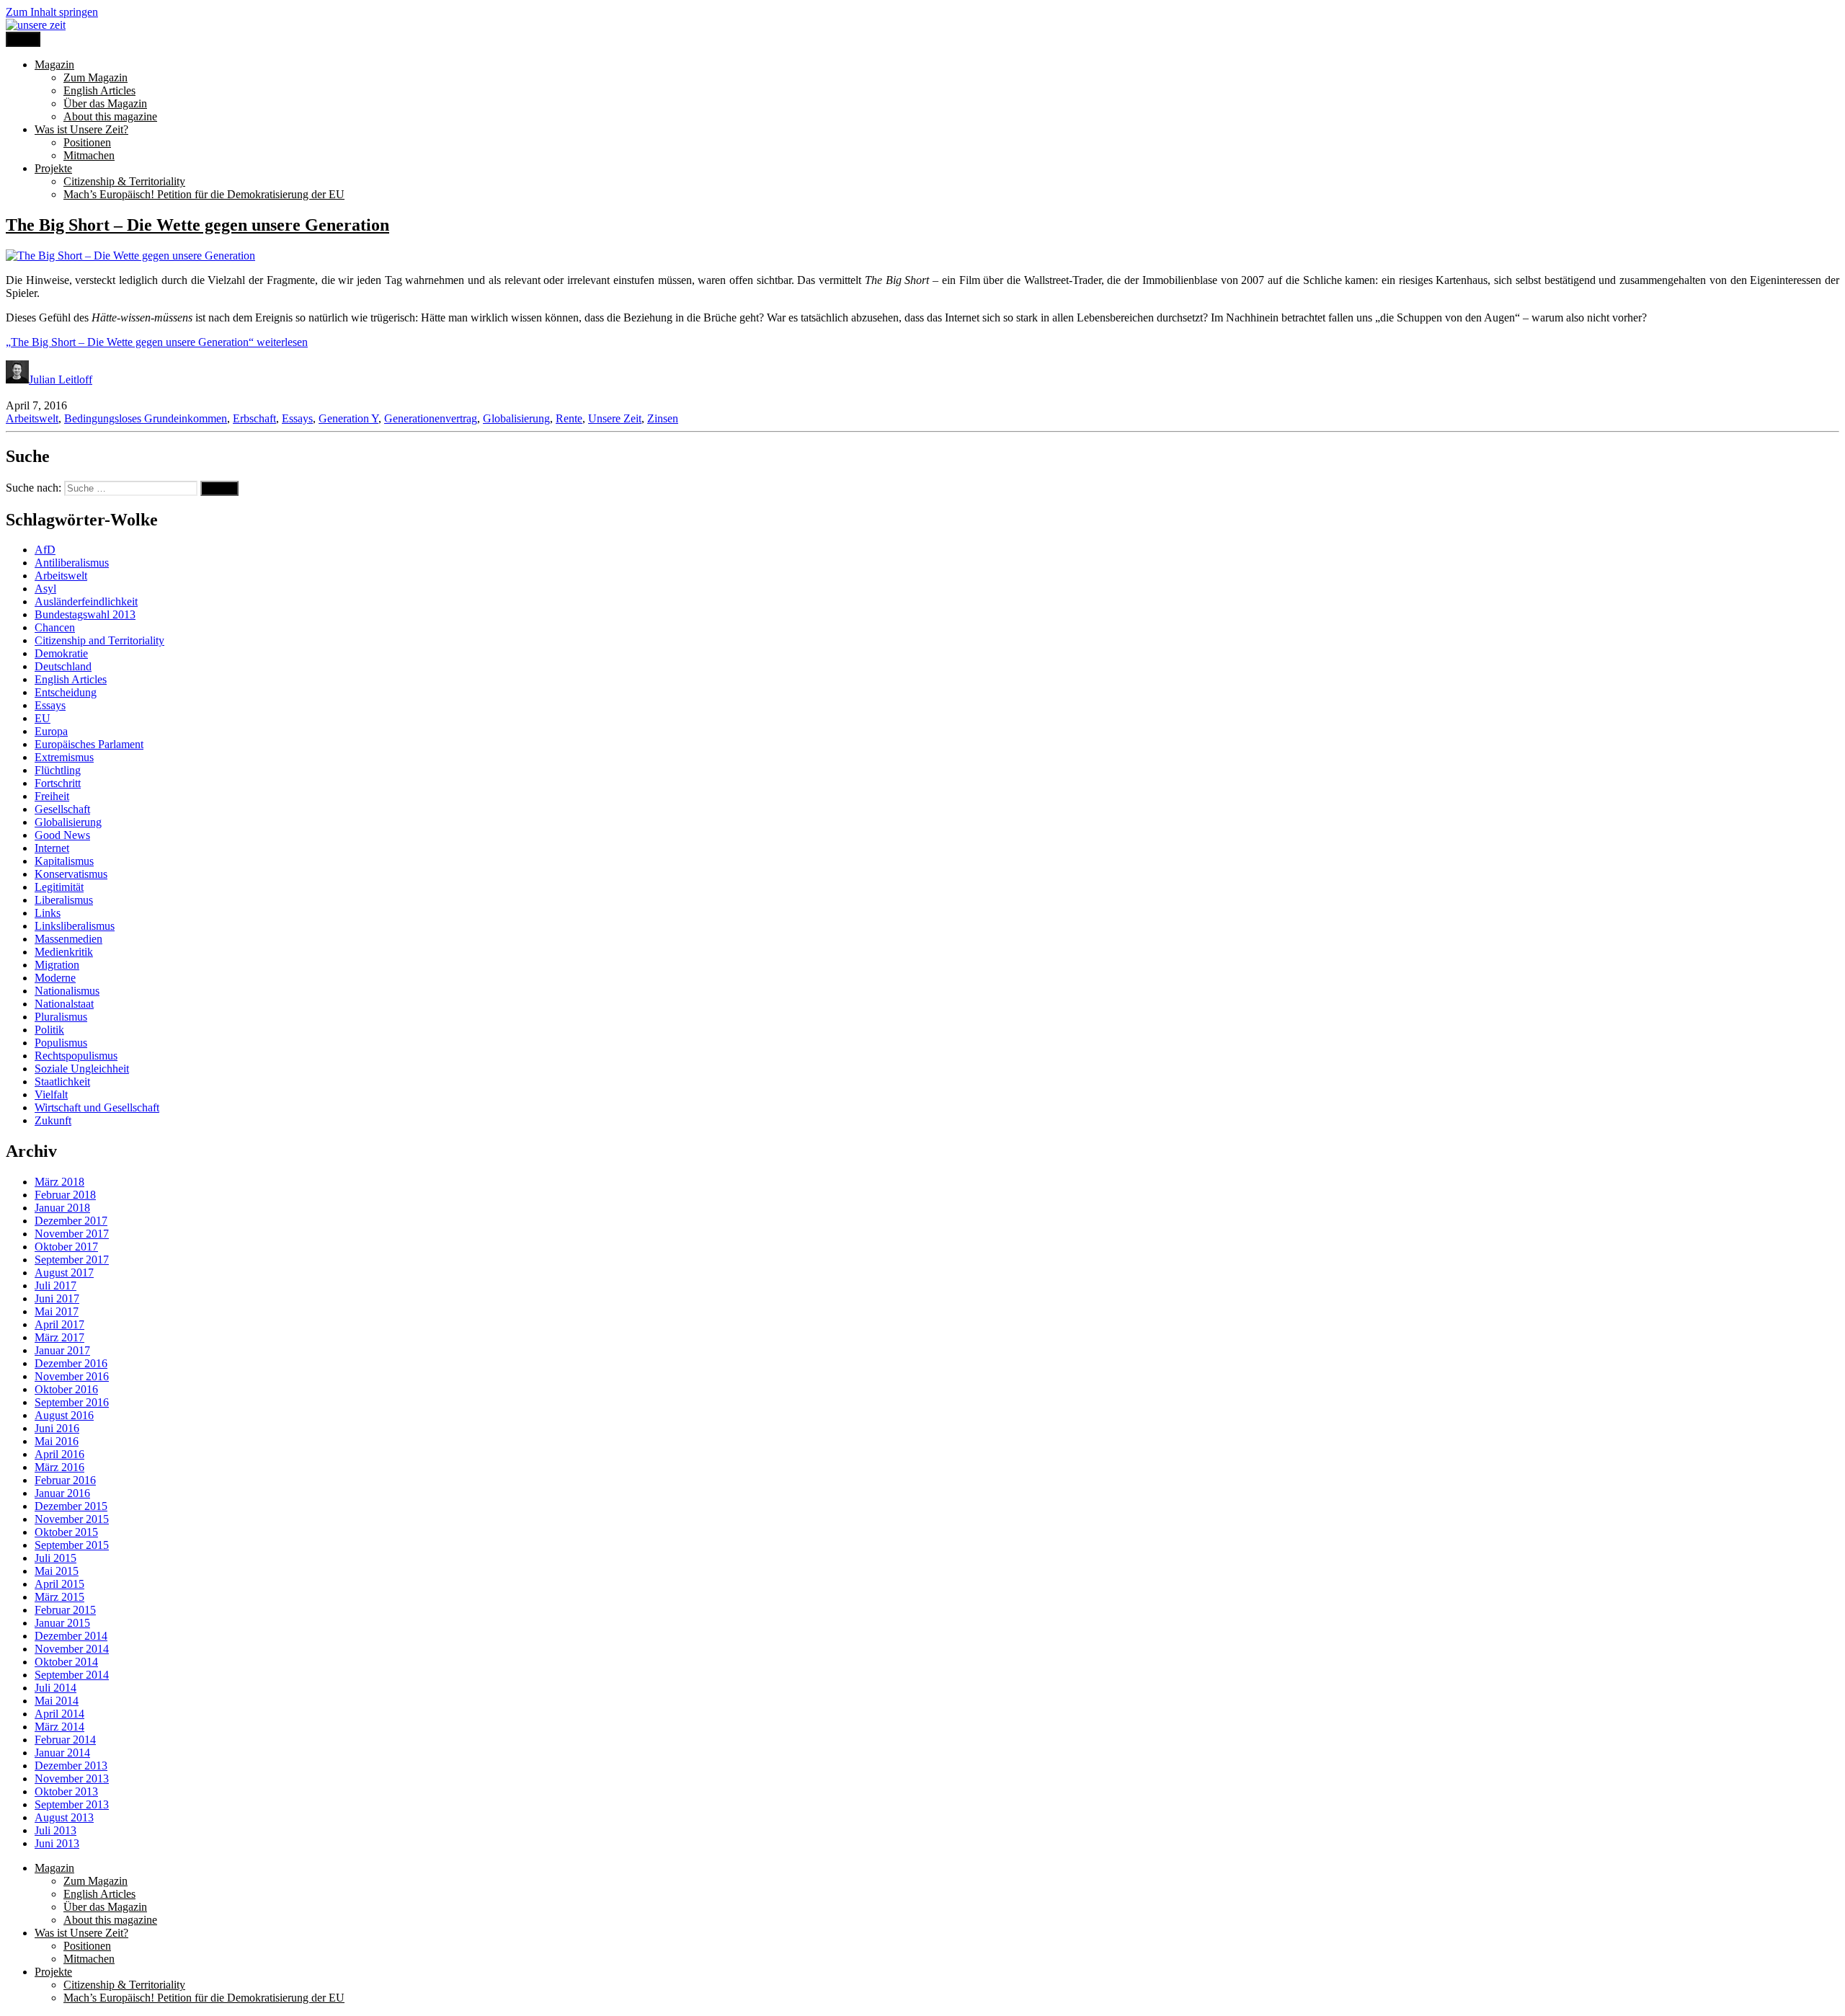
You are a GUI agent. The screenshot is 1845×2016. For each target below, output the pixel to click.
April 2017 (59, 1324)
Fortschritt (58, 783)
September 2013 (72, 1804)
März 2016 (59, 1467)
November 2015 (72, 1519)
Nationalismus (67, 991)
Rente (569, 418)
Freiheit (52, 796)
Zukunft (53, 1120)
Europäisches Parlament (89, 744)
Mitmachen (89, 155)
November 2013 (72, 1779)
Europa (51, 731)
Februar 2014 (65, 1740)
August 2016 (64, 1415)
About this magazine (110, 116)
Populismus (61, 1043)
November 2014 (72, 1649)
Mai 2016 (57, 1441)
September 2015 (72, 1545)
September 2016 (72, 1402)
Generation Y (348, 418)
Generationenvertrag (431, 418)
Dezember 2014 (71, 1636)
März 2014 (59, 1727)
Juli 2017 (55, 1285)
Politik (49, 1030)
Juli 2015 (55, 1558)
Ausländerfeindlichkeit (86, 601)
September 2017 (72, 1260)
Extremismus (64, 757)
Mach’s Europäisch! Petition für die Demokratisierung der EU (204, 194)
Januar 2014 (62, 1753)
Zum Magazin (95, 77)
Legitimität (59, 887)
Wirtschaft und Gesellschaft (97, 1107)
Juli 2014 (55, 1688)
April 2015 (59, 1584)
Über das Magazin (105, 103)
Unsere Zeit (615, 418)
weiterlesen (157, 342)
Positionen (87, 142)
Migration (57, 965)
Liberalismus (64, 900)
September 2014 (72, 1675)
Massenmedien (68, 939)
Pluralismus (61, 1017)
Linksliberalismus (75, 926)
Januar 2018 (62, 1208)
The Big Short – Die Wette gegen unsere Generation (197, 225)
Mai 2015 (57, 1571)
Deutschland (63, 666)
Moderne (55, 978)
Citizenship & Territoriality (124, 181)
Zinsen (663, 418)
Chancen (55, 627)
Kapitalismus (64, 861)
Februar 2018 (65, 1195)
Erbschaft (254, 418)
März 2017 (59, 1337)
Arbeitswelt (32, 418)
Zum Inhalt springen (52, 12)
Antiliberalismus (72, 563)
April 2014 (59, 1714)
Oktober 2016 (66, 1389)
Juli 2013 (55, 1830)
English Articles (99, 90)
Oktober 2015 (66, 1532)
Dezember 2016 (71, 1363)
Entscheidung (66, 692)
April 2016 (59, 1454)
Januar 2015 (62, 1623)
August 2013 (64, 1817)
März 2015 (59, 1597)
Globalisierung (516, 418)
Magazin (54, 65)
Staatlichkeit (62, 1082)
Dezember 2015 (71, 1506)
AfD (45, 550)
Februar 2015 (65, 1610)
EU (43, 718)
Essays (297, 418)
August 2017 (64, 1273)
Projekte (53, 168)
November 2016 (72, 1376)
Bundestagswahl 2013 (85, 614)
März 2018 (59, 1182)
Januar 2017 (62, 1350)
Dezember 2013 (71, 1766)
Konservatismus (71, 874)
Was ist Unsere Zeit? (81, 129)
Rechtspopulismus (76, 1056)
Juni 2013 (57, 1843)
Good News (62, 835)
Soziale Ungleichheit (82, 1069)
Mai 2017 (57, 1311)
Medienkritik (64, 952)
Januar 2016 (62, 1493)
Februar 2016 (65, 1480)
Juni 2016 (57, 1428)
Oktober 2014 (66, 1662)
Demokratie (61, 653)
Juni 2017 (57, 1298)
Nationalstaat (64, 1004)
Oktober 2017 (66, 1247)
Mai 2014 (57, 1701)
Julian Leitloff (61, 379)
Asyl (45, 589)
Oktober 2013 (66, 1791)
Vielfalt (51, 1094)
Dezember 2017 (71, 1221)
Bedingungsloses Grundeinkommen (146, 418)
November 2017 (72, 1234)
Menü (23, 39)
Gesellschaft (62, 809)
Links (48, 913)
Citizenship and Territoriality (99, 640)
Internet (52, 848)
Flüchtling (58, 770)
